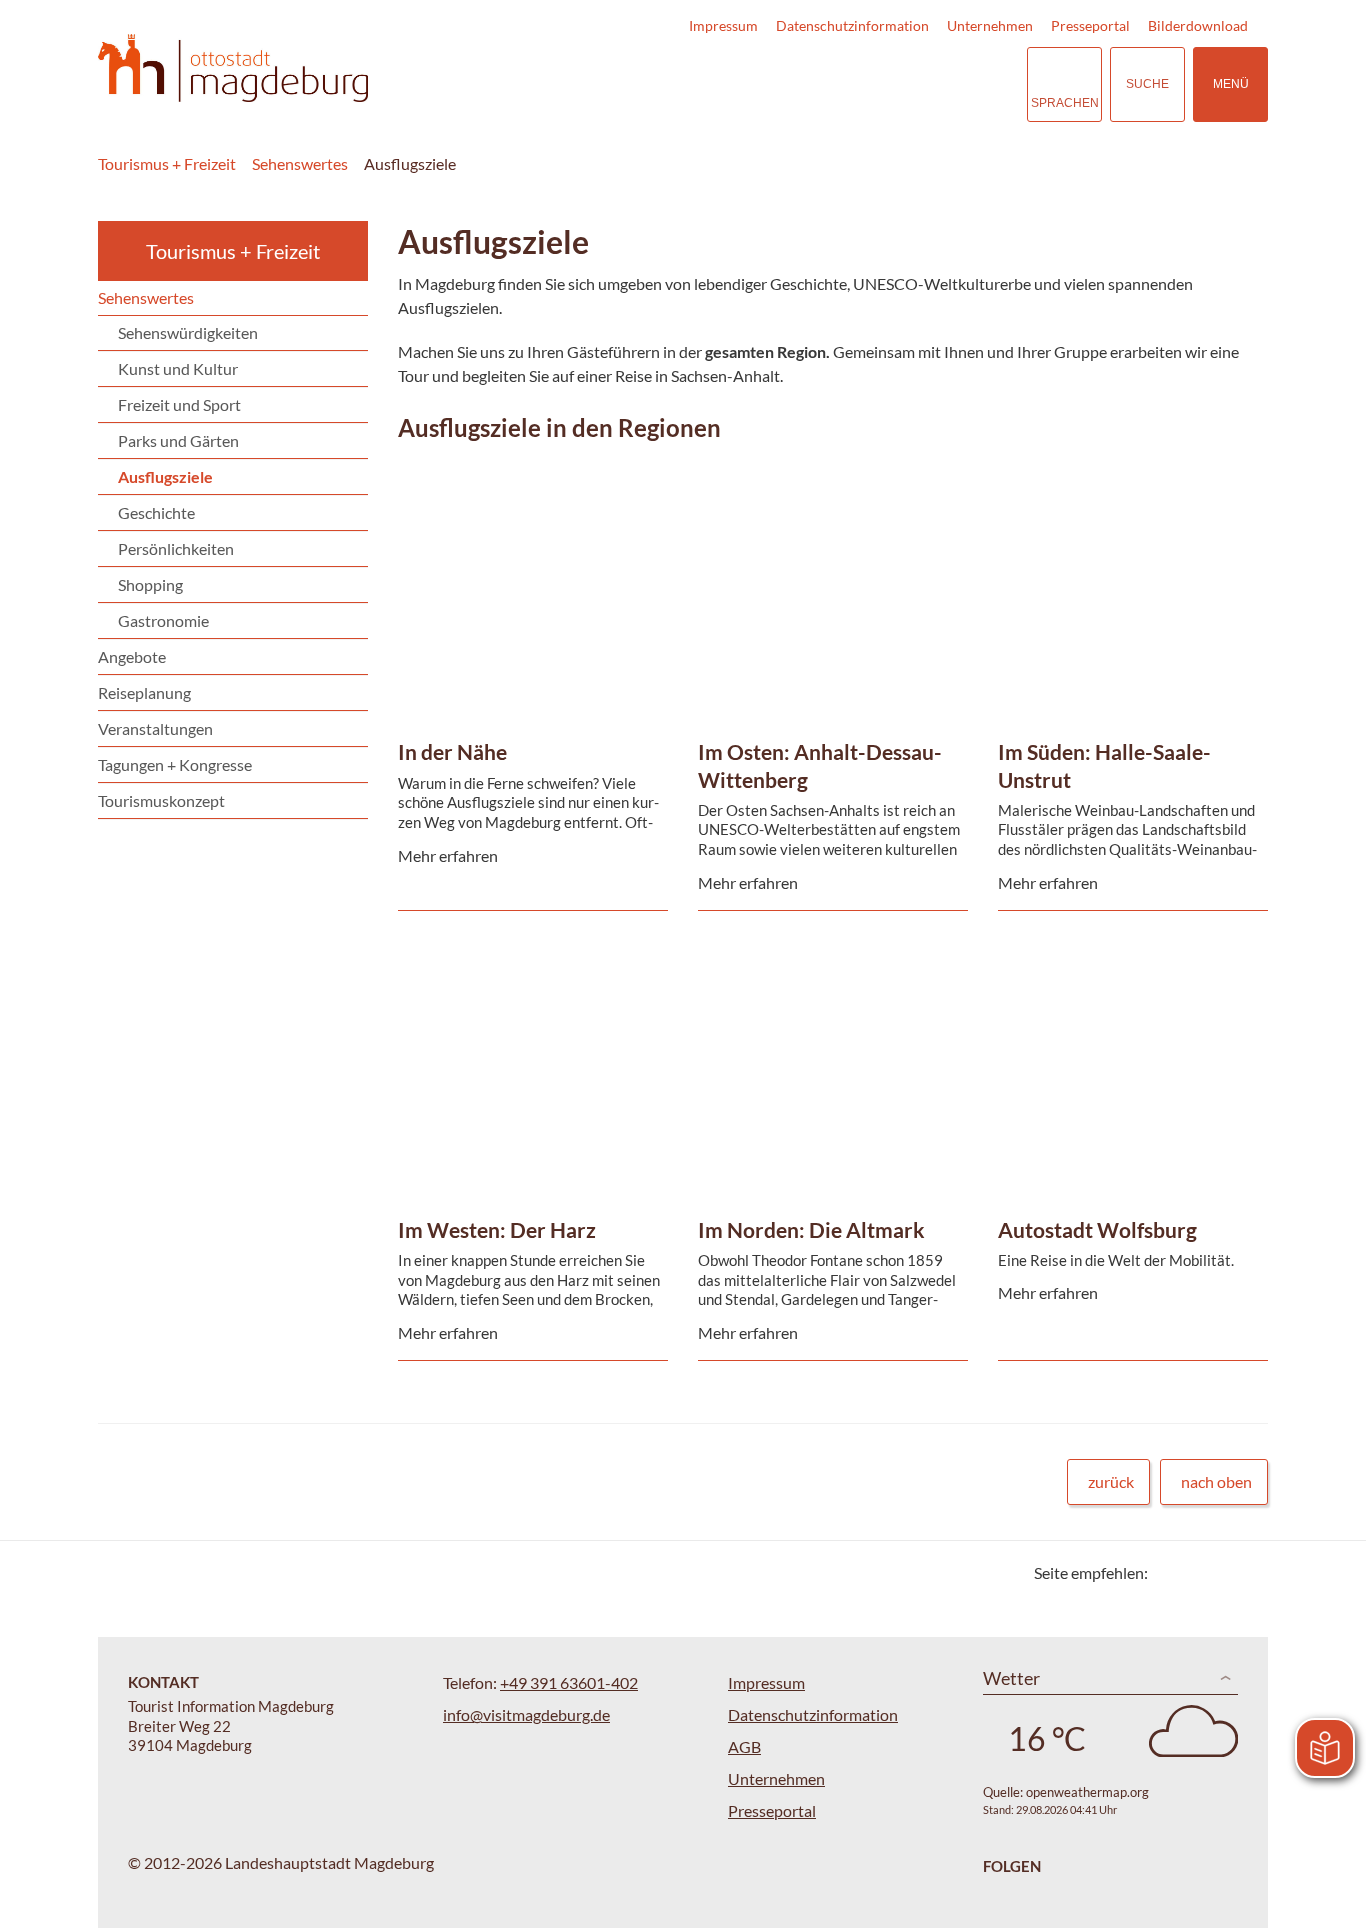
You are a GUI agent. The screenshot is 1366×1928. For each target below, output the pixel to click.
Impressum (723, 25)
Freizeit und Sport (179, 404)
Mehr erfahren (528, 507)
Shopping (150, 584)
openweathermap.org (1087, 1792)
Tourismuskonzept (161, 800)
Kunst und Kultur (178, 368)
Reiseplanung (144, 692)
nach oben (1216, 1481)
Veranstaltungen (155, 728)
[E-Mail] (1220, 1572)
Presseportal (1090, 25)
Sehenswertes (300, 163)
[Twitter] (1170, 1572)
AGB (744, 1746)
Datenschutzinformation (852, 25)
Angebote (132, 656)
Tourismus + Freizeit (167, 163)
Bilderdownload (1198, 25)
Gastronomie (163, 620)
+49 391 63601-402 (569, 1682)
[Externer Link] (889, 84)
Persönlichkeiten (176, 548)
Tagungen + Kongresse (175, 764)
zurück (1111, 1481)
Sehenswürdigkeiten (188, 332)
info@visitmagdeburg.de (526, 1714)
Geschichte (156, 512)
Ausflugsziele (410, 163)
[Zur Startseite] (233, 68)
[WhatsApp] (1245, 1572)
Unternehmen (990, 25)
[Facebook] (1195, 1572)
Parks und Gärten (178, 440)
